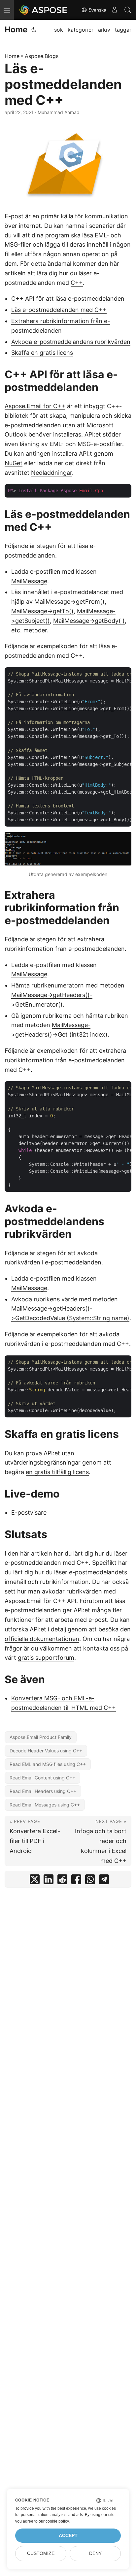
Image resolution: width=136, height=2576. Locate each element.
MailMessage (29, 581)
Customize (41, 2553)
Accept (68, 2536)
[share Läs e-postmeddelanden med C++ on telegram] (104, 1881)
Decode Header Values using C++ (46, 1751)
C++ (77, 283)
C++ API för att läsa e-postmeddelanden (68, 299)
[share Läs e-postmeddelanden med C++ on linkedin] (49, 1881)
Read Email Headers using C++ (43, 1791)
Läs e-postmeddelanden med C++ (59, 310)
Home (16, 30)
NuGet (14, 463)
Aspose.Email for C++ (35, 406)
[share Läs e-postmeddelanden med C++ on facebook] (76, 1881)
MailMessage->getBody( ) (89, 621)
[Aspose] (44, 10)
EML (101, 235)
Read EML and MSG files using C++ (48, 1764)
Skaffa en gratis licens (42, 353)
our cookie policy (54, 2521)
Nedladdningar (51, 473)
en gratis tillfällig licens (57, 1472)
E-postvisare (29, 1513)
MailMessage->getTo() (42, 611)
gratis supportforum (46, 1658)
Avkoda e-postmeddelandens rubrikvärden (71, 342)
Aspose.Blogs (42, 56)
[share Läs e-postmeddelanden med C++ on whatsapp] (90, 1881)
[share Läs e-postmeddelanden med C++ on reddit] (62, 1881)
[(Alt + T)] (34, 30)
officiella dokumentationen (42, 1639)
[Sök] (128, 10)
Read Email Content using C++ (42, 1778)
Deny (95, 2553)
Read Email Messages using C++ (45, 1805)
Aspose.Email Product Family (41, 1737)
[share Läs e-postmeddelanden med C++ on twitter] (35, 1881)
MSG (11, 244)
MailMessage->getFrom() (69, 602)
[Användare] (115, 10)
